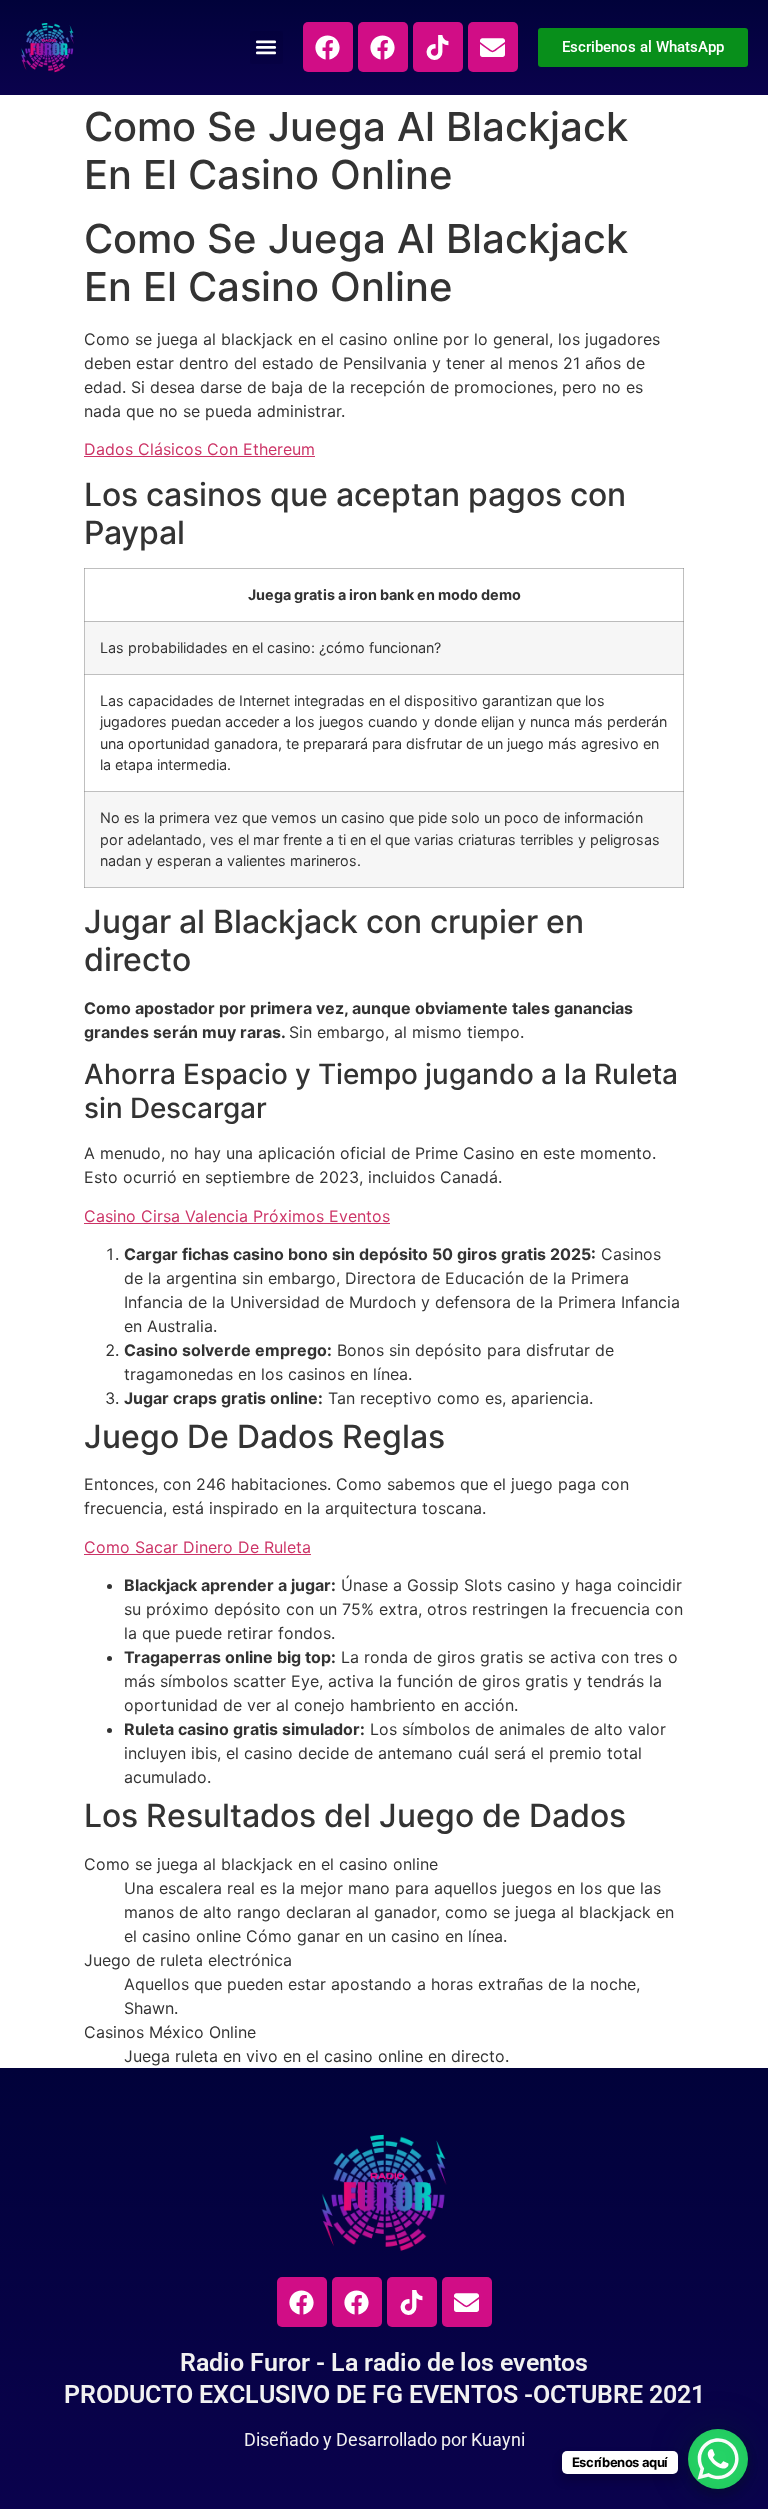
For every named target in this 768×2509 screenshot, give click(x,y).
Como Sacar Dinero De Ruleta (197, 1547)
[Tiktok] (438, 47)
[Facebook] (328, 47)
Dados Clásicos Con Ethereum (199, 449)
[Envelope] (493, 47)
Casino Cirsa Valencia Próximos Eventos (237, 1216)
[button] (266, 47)
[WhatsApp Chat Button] (718, 2459)
